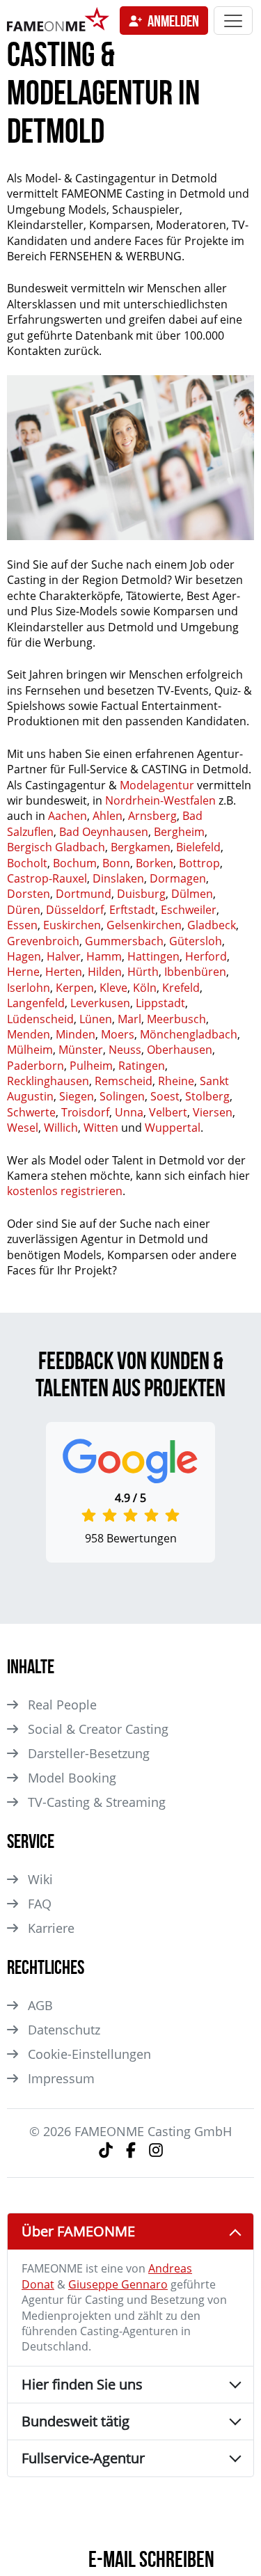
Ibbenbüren (195, 972)
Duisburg (141, 894)
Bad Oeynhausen (104, 832)
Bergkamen (141, 847)
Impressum (61, 2078)
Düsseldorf (75, 910)
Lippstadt (160, 1003)
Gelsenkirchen (144, 925)
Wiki (40, 1879)
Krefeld (181, 988)
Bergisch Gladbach (56, 847)
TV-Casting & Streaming (97, 1802)
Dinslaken (118, 878)
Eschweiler (189, 910)
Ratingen (142, 1066)
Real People (62, 1705)
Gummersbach (124, 941)
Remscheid (124, 1081)
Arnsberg (152, 816)
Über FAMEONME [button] (78, 2231)
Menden (29, 1034)
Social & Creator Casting (98, 1729)
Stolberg (207, 1096)
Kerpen (75, 988)
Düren (24, 910)
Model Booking (72, 1778)
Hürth (143, 972)
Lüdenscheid (40, 1019)
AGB (40, 2005)
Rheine (176, 1081)
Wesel (23, 1128)
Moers (118, 1034)
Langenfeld (36, 1003)
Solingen (122, 1096)
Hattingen (153, 956)
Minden (76, 1034)
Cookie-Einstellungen (89, 2054)
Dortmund (84, 894)
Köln (145, 988)
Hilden (105, 972)
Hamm (104, 956)
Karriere (51, 1928)
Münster (81, 1050)
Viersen (213, 1112)
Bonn (116, 863)
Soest (165, 1096)
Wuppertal (173, 1128)
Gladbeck (212, 925)
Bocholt (27, 863)
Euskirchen (72, 925)
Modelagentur (157, 785)
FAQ (40, 1904)
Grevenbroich (43, 941)
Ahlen (108, 816)
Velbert (168, 1112)
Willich (61, 1128)
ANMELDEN (173, 21)
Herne (23, 972)
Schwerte (31, 1112)
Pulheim (91, 1066)
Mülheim (30, 1050)
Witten (101, 1128)
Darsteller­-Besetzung (89, 1753)
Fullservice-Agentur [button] (83, 2458)
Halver (64, 956)
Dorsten (29, 894)
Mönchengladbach (189, 1034)
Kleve (113, 988)
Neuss (125, 1050)
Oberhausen (180, 1050)
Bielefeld (198, 847)
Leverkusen (100, 1003)
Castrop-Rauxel (47, 878)
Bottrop (199, 863)
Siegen (77, 1096)
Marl (129, 1019)
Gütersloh (196, 941)
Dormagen (178, 878)
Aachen (68, 816)
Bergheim (179, 832)
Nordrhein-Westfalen (160, 800)
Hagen (24, 956)
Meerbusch (176, 1019)
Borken (155, 863)
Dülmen (192, 894)
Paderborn (35, 1066)
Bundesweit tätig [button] (76, 2421)
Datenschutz (64, 2030)
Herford (206, 956)
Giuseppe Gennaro (118, 2284)
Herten (64, 972)
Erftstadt (132, 910)
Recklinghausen (48, 1081)
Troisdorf (85, 1112)
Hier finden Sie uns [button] (82, 2384)
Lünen (96, 1019)
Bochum (75, 863)
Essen (22, 925)
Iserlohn (29, 988)
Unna (129, 1112)
